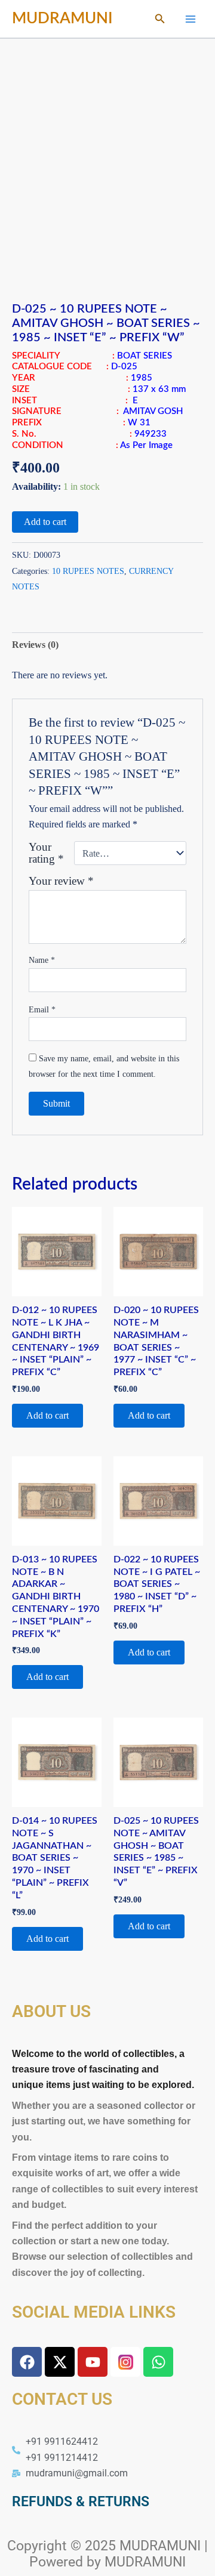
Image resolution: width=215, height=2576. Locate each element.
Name (42, 960)
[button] (160, 19)
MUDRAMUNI (62, 18)
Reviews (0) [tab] (35, 645)
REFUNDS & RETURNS (81, 2502)
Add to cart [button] (47, 1415)
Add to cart (45, 522)
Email (42, 1010)
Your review (61, 881)
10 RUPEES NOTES (88, 571)
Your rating (46, 853)
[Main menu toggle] (191, 18)
